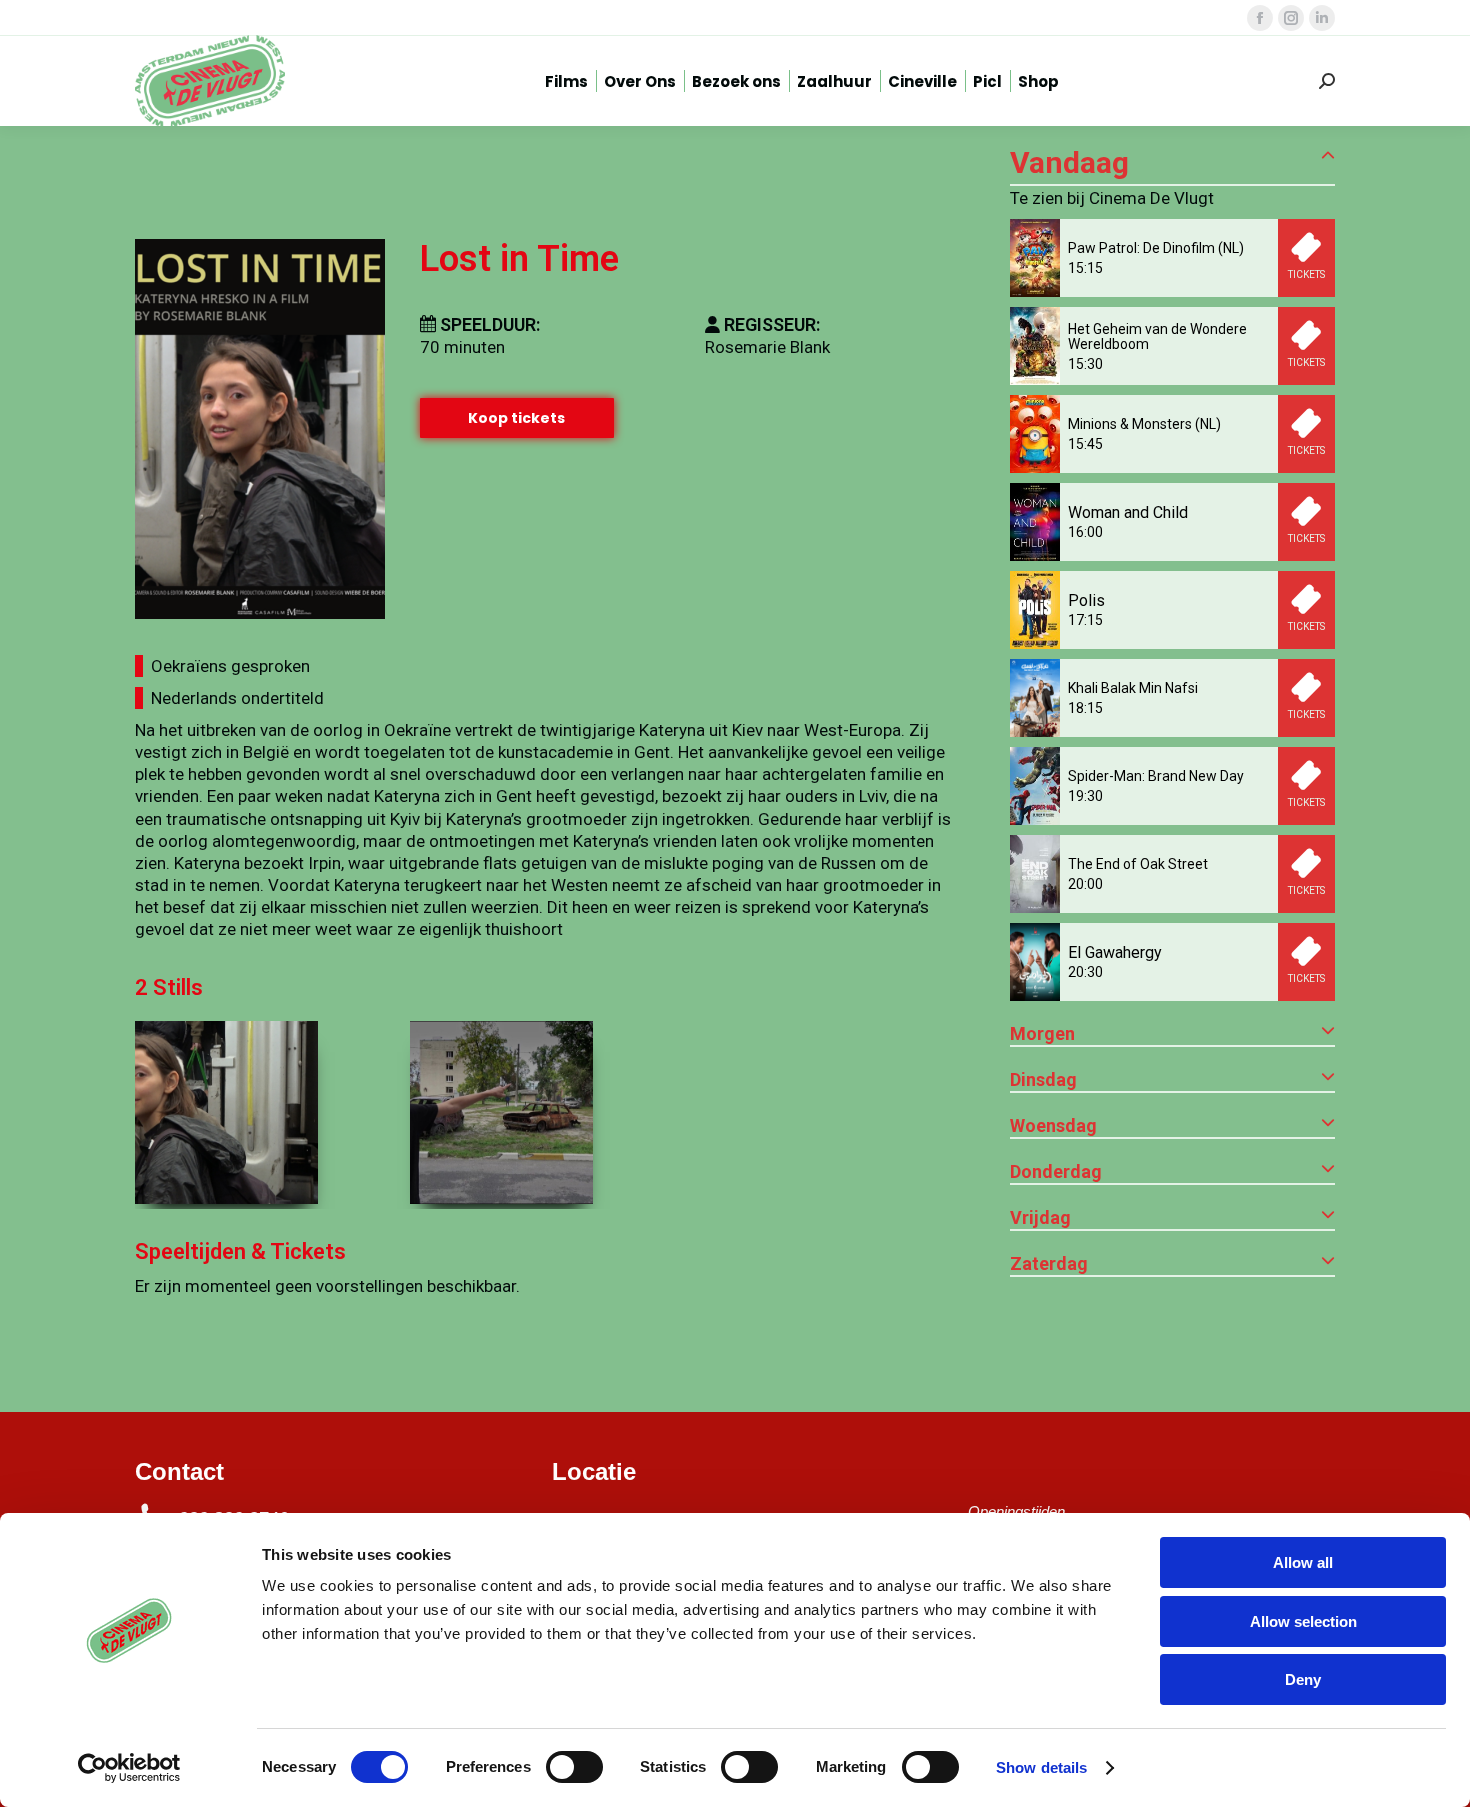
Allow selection (1303, 1621)
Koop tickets (516, 418)
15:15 (1085, 268)
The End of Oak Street (1138, 864)
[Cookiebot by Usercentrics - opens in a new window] (129, 1768)
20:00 (1085, 884)
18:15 (1085, 708)
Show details (1041, 1767)
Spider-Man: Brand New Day (1156, 776)
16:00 (1085, 532)
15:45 (1085, 444)
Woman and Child (1128, 512)
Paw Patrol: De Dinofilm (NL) (1156, 248)
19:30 (1085, 796)
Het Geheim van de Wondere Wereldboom (1157, 336)
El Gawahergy (1115, 952)
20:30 (1085, 972)
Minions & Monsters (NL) (1144, 424)
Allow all (1303, 1562)
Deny (1303, 1679)
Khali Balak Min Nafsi (1133, 688)
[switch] (574, 1767)
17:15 (1085, 620)
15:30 (1085, 364)
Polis (1086, 600)
